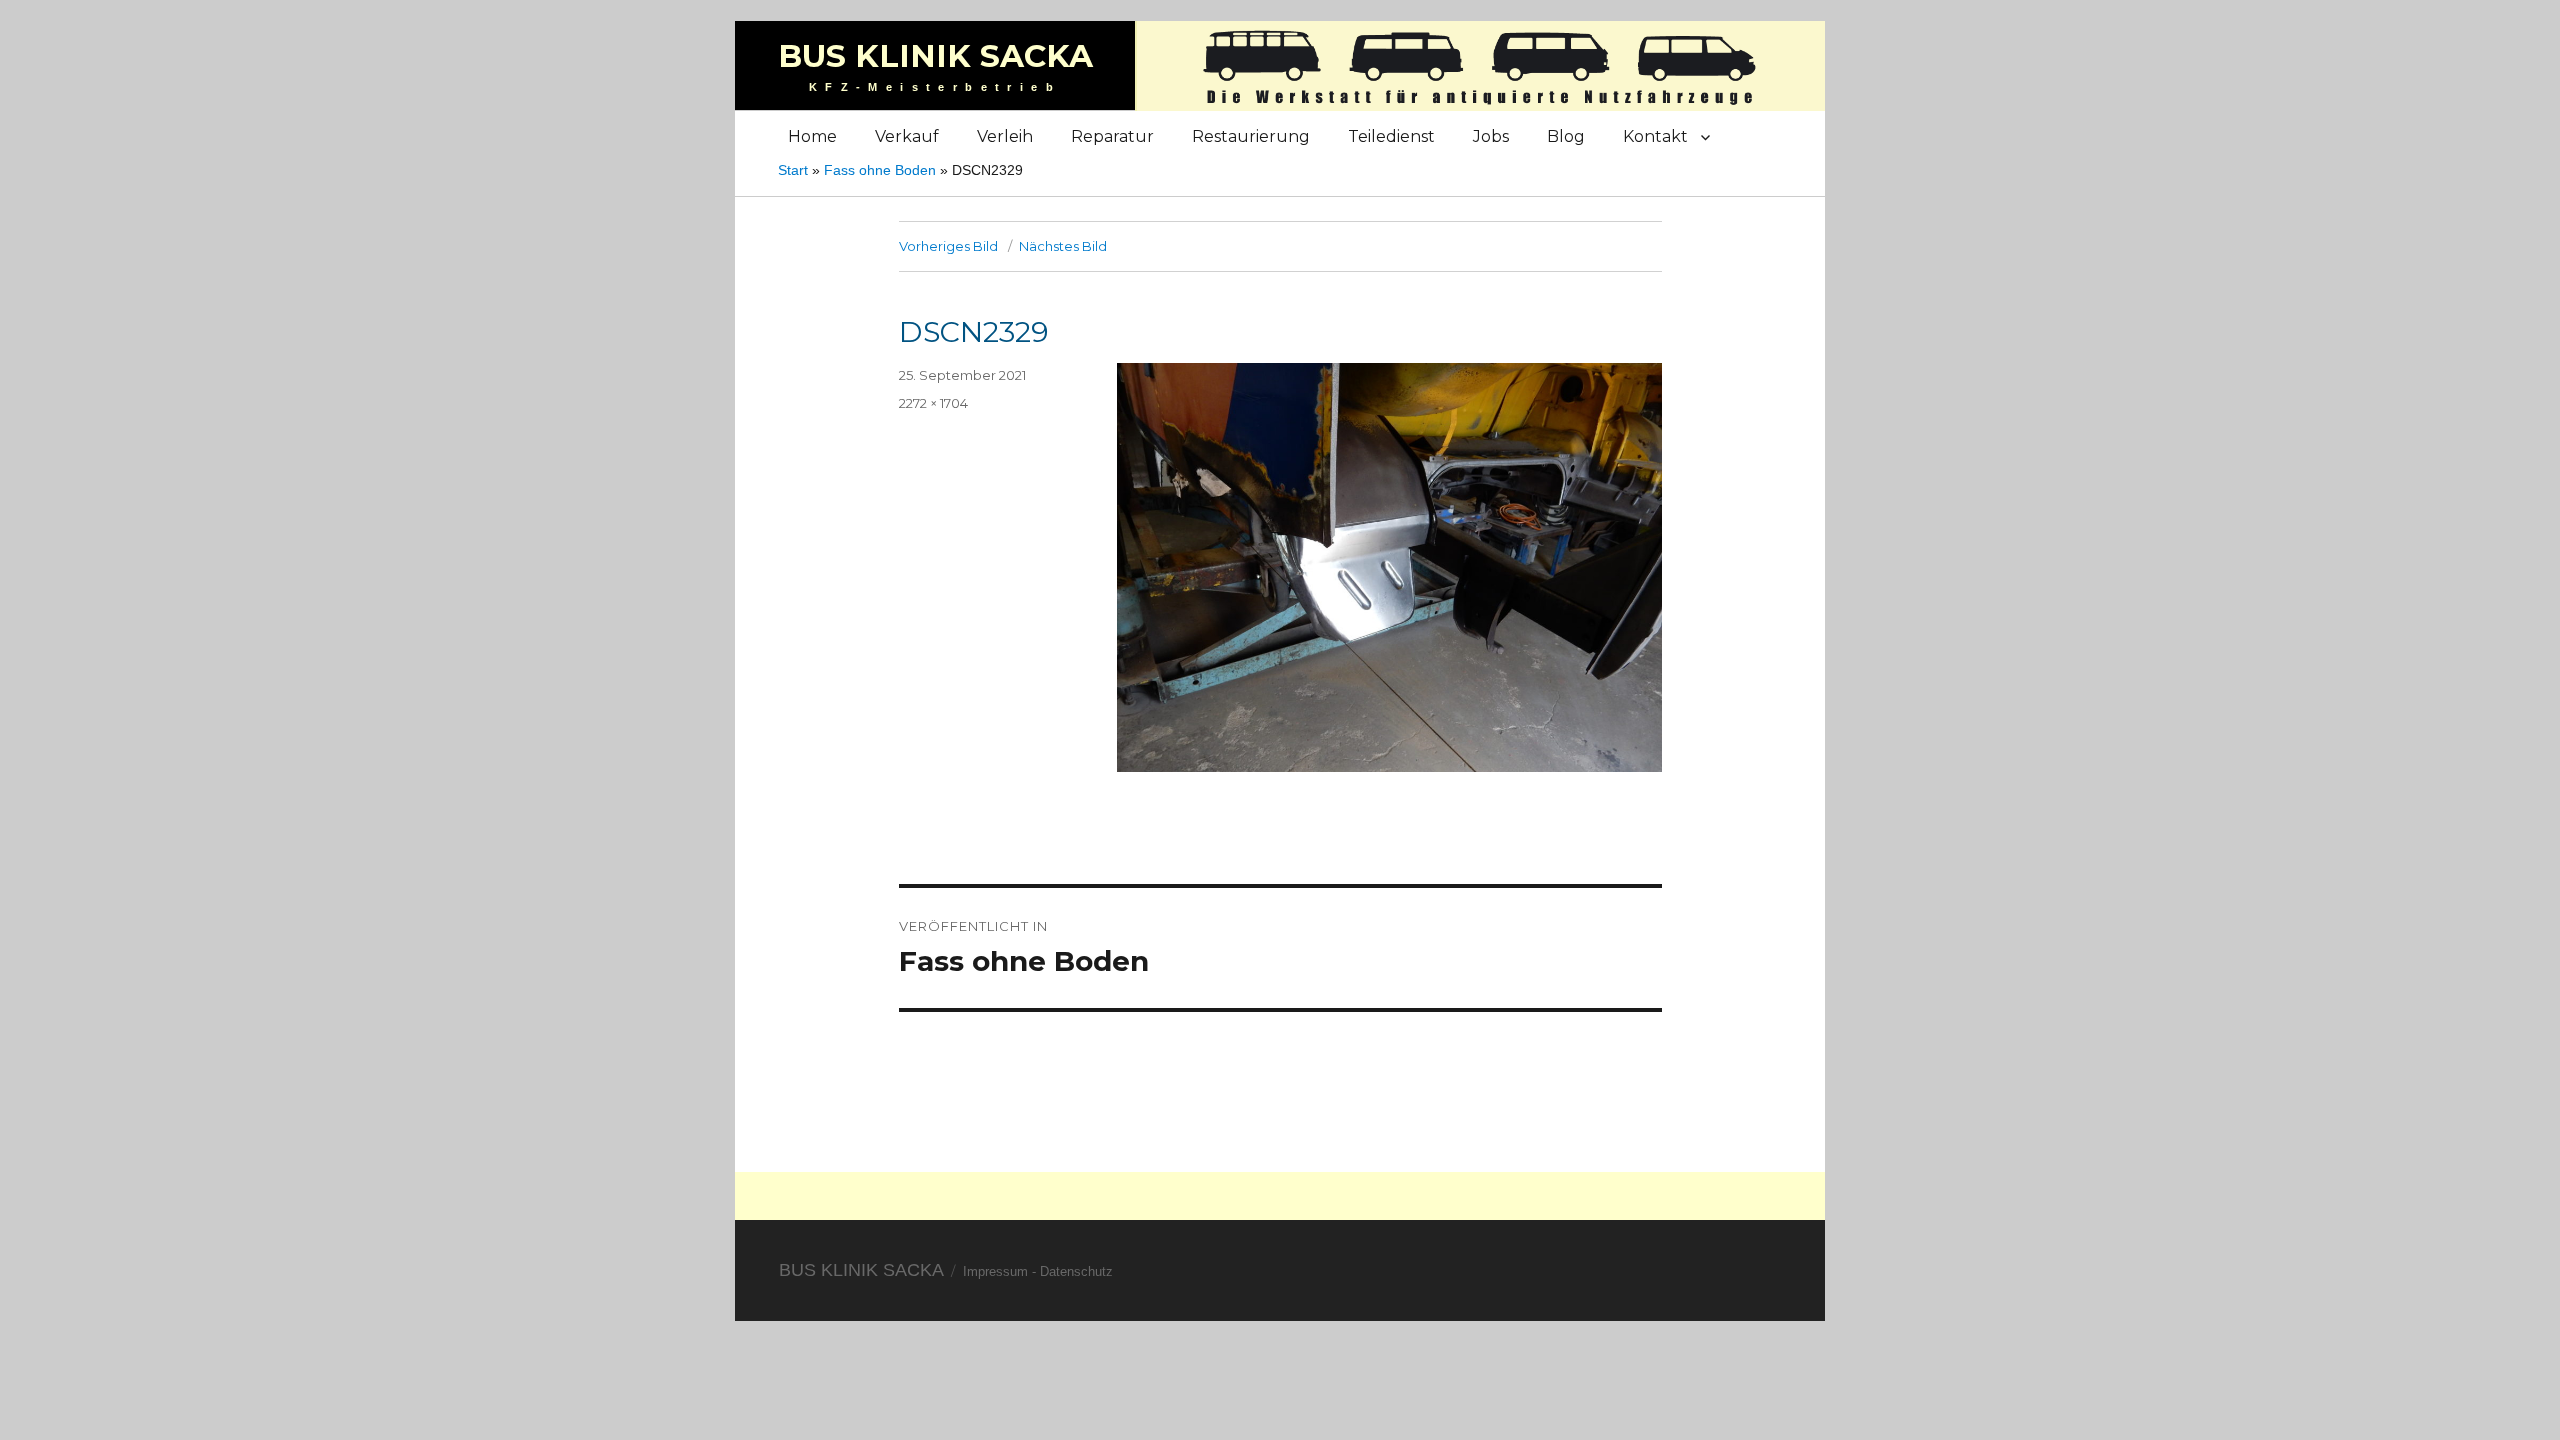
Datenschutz (1076, 1271)
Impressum (995, 1271)
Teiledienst (1391, 136)
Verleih (1005, 136)
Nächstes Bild (1063, 246)
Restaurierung (1251, 136)
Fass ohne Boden (880, 170)
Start (793, 170)
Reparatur (1112, 136)
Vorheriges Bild (948, 246)
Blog (1566, 136)
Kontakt (1655, 136)
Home (812, 136)
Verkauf (907, 136)
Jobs (1491, 136)
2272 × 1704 (933, 403)
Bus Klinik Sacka (935, 56)
